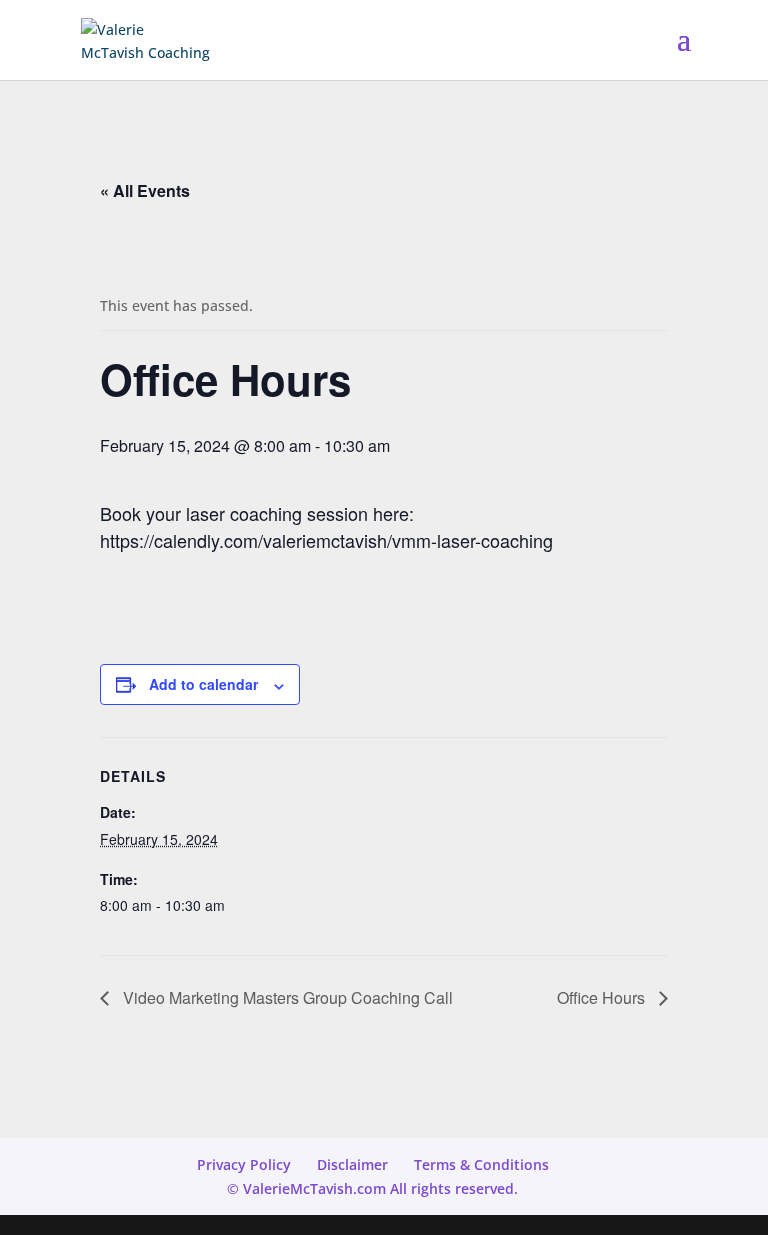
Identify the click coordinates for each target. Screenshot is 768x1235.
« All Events (145, 190)
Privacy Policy (244, 1164)
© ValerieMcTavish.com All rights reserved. (372, 1188)
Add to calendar (203, 684)
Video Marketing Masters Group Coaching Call (286, 997)
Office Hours (603, 997)
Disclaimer (352, 1164)
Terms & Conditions (481, 1164)
